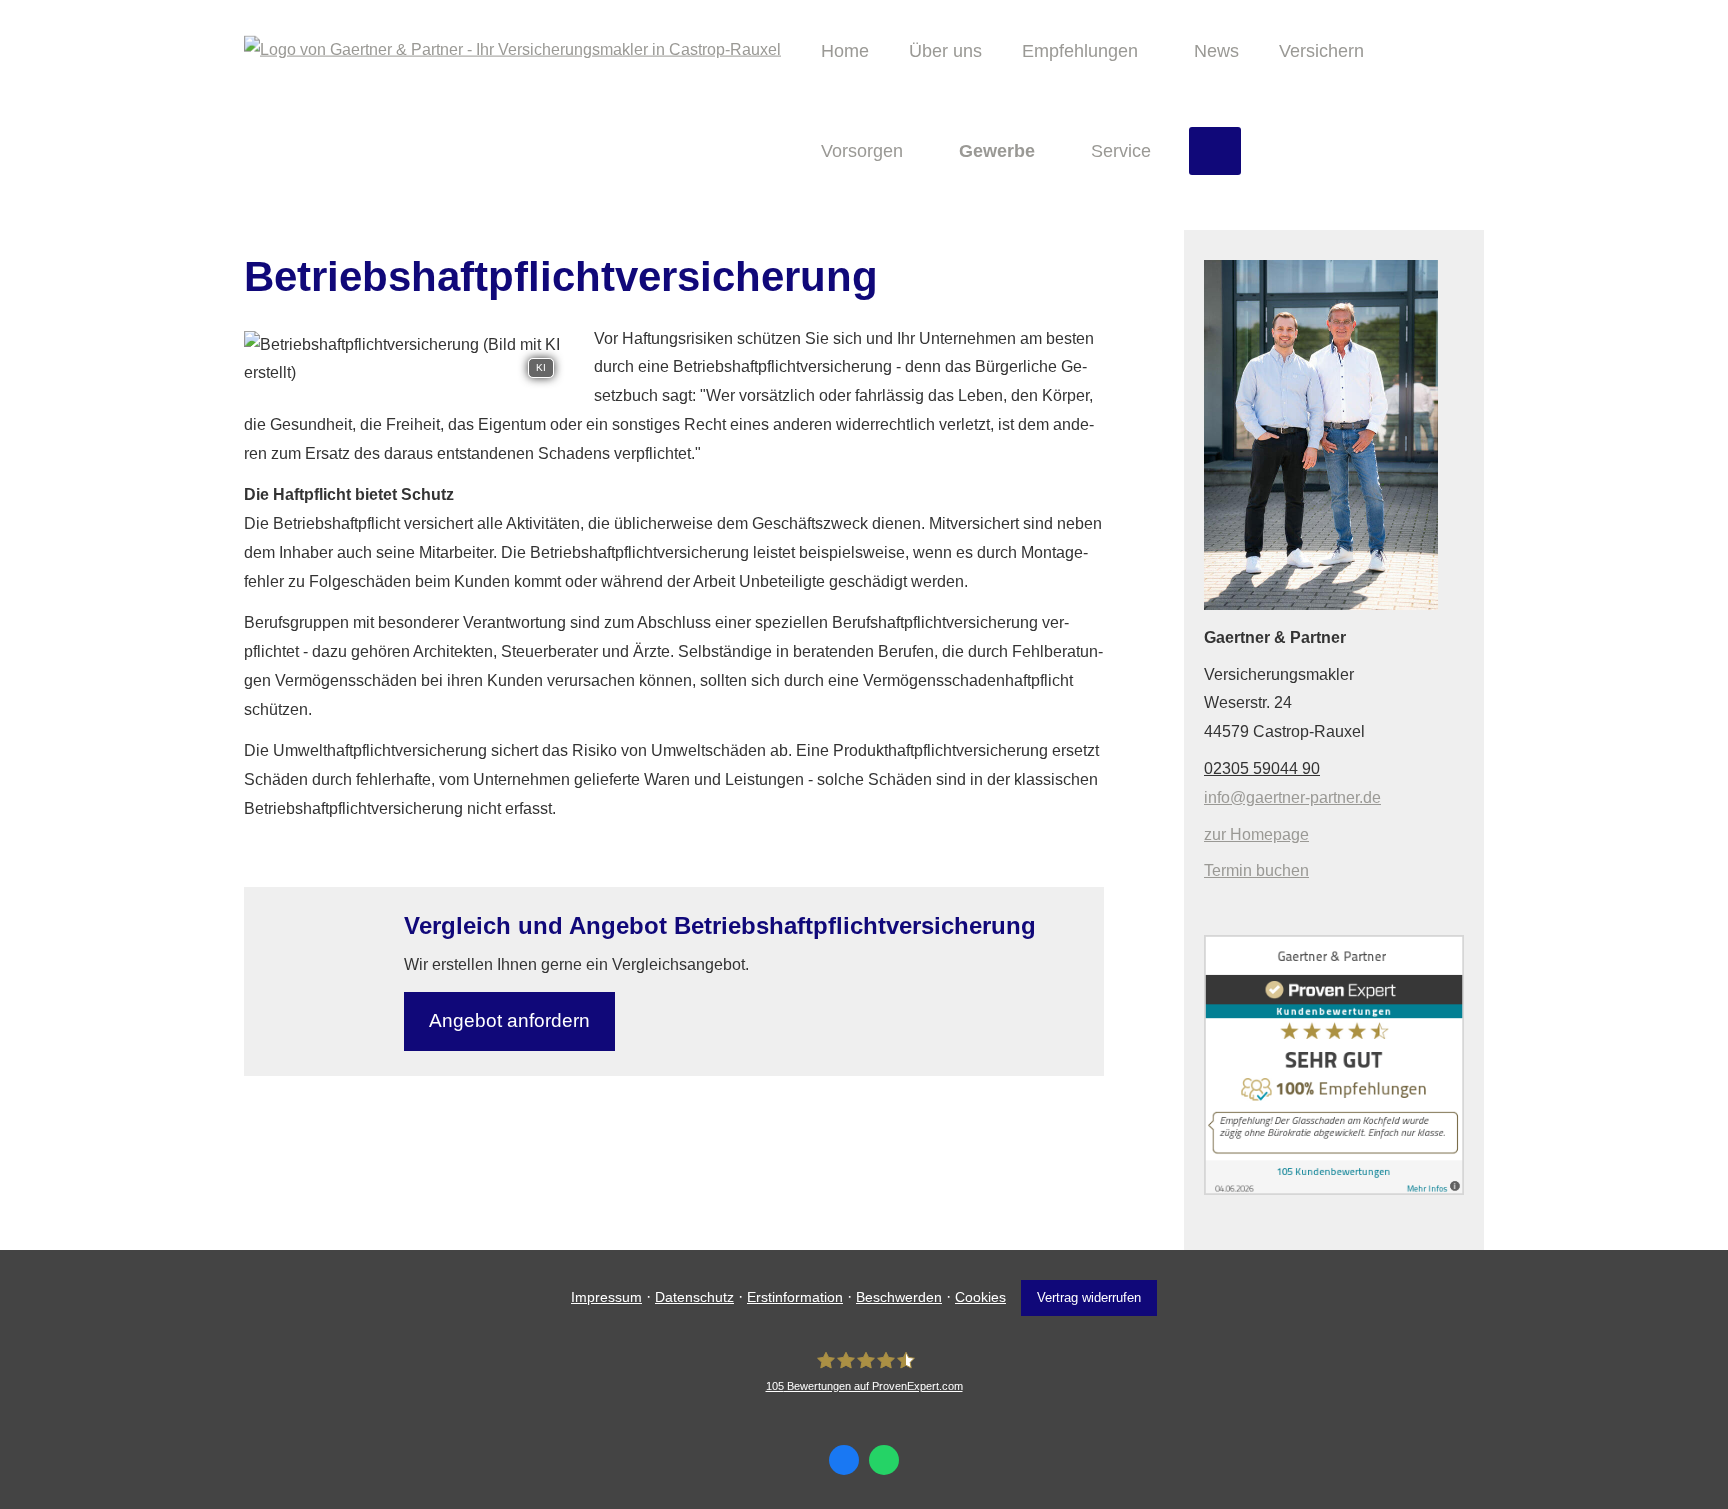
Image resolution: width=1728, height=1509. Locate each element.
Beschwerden (899, 1297)
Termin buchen (1256, 870)
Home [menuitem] (845, 51)
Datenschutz (694, 1297)
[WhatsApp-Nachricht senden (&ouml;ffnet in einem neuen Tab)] (884, 1460)
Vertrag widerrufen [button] (1089, 1297)
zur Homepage (1256, 834)
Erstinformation (795, 1297)
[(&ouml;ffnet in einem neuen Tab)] (1334, 1189)
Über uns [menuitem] (945, 51)
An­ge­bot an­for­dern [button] (509, 1020)
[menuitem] (1215, 151)
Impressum (606, 1297)
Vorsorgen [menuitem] (862, 151)
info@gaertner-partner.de (1292, 797)
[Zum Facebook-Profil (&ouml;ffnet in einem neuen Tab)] (844, 1460)
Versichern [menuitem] (1321, 51)
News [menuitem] (1216, 51)
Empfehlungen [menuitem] (1080, 51)
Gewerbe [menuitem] (997, 151)
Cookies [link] (980, 1297)
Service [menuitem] (1121, 151)
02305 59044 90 (1262, 768)
